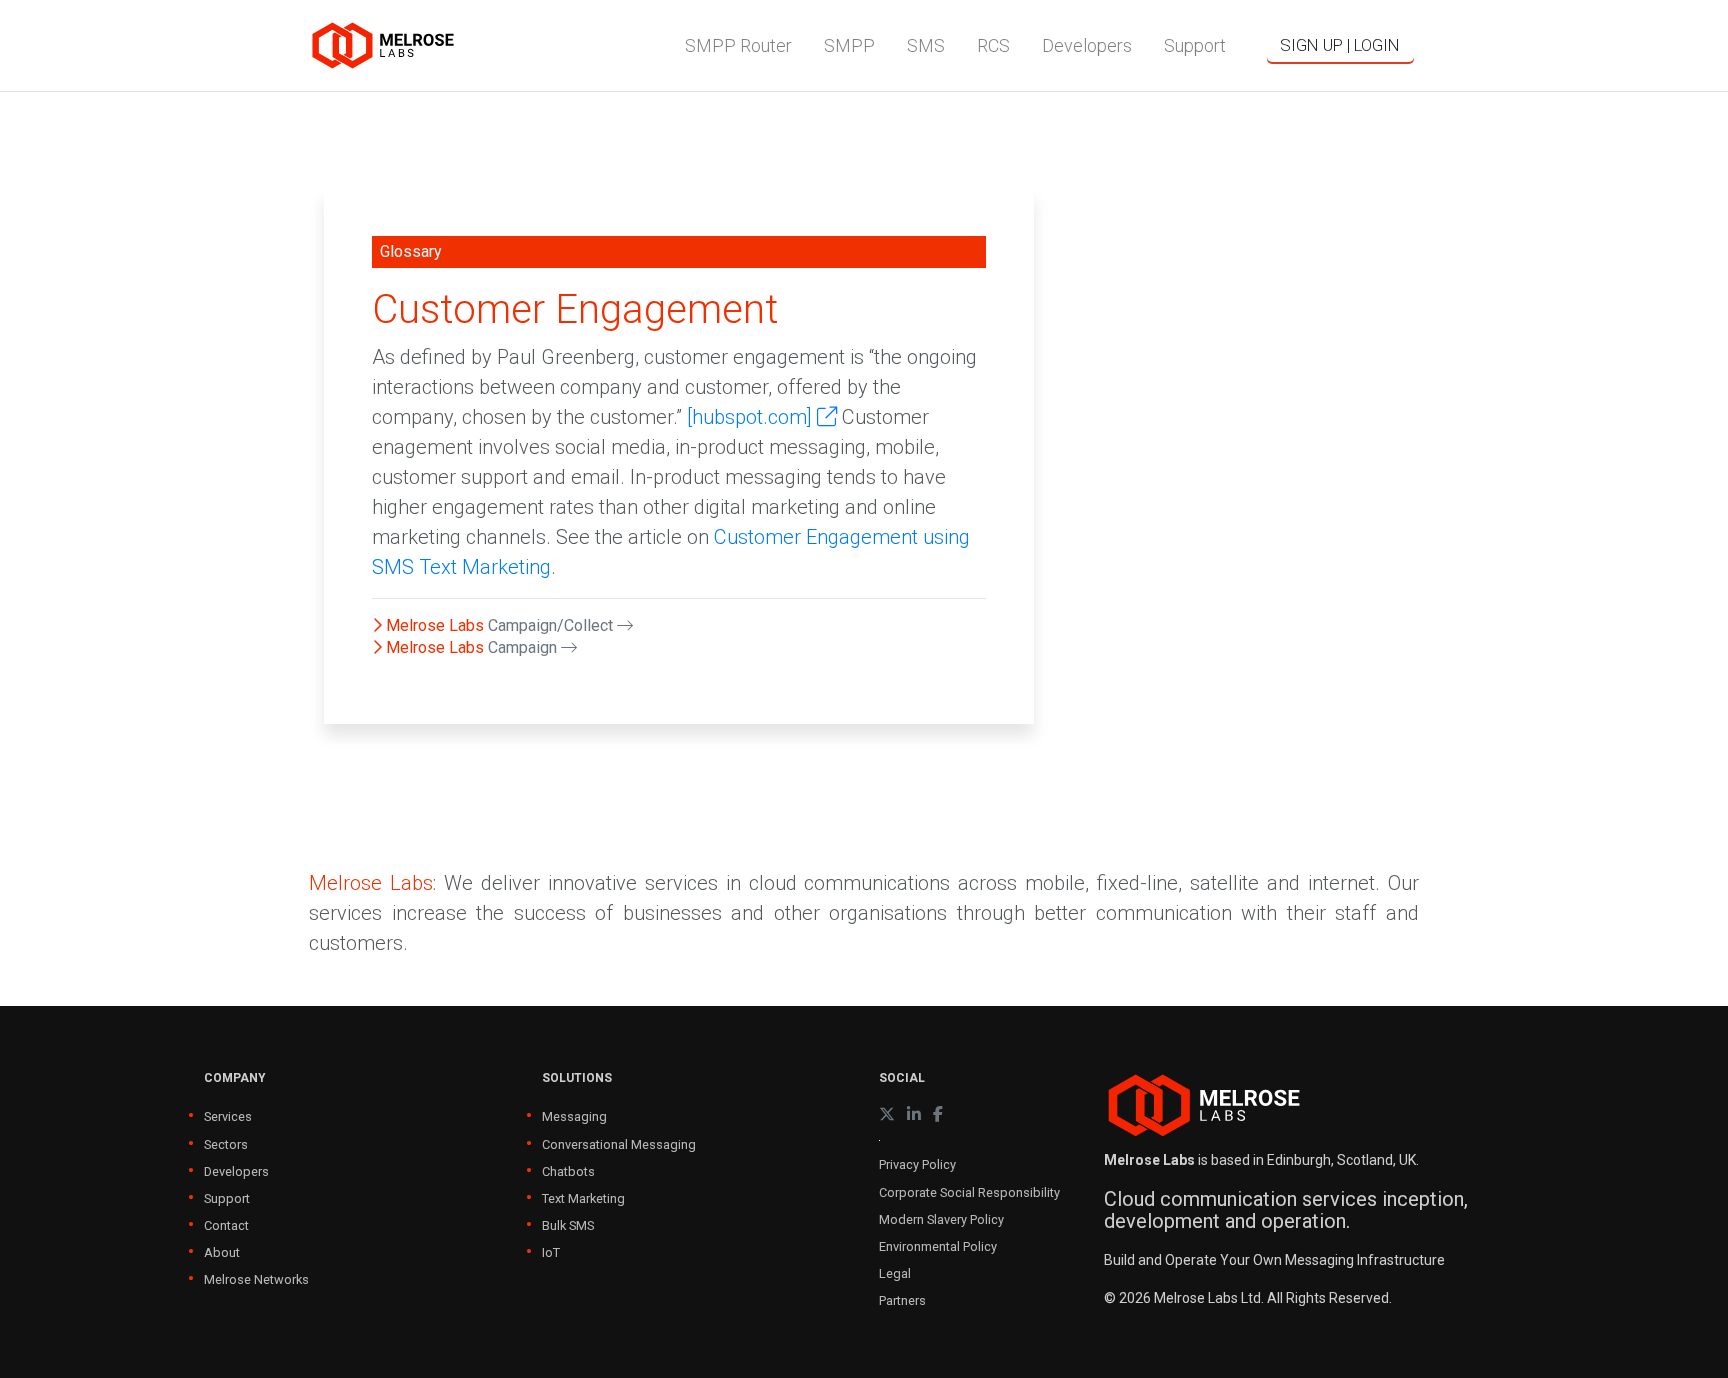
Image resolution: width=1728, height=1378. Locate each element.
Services (228, 1116)
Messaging (574, 1116)
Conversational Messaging (619, 1144)
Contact (226, 1225)
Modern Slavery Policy (941, 1219)
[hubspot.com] (752, 417)
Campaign (524, 647)
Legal (895, 1273)
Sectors (226, 1144)
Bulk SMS (568, 1225)
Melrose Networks (256, 1279)
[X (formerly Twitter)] (887, 1114)
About (222, 1252)
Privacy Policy (917, 1164)
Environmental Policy (938, 1246)
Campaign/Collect (552, 625)
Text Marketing (583, 1198)
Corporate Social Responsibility (969, 1192)
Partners (902, 1300)
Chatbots (568, 1171)
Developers (236, 1171)
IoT (551, 1252)
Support (227, 1198)
